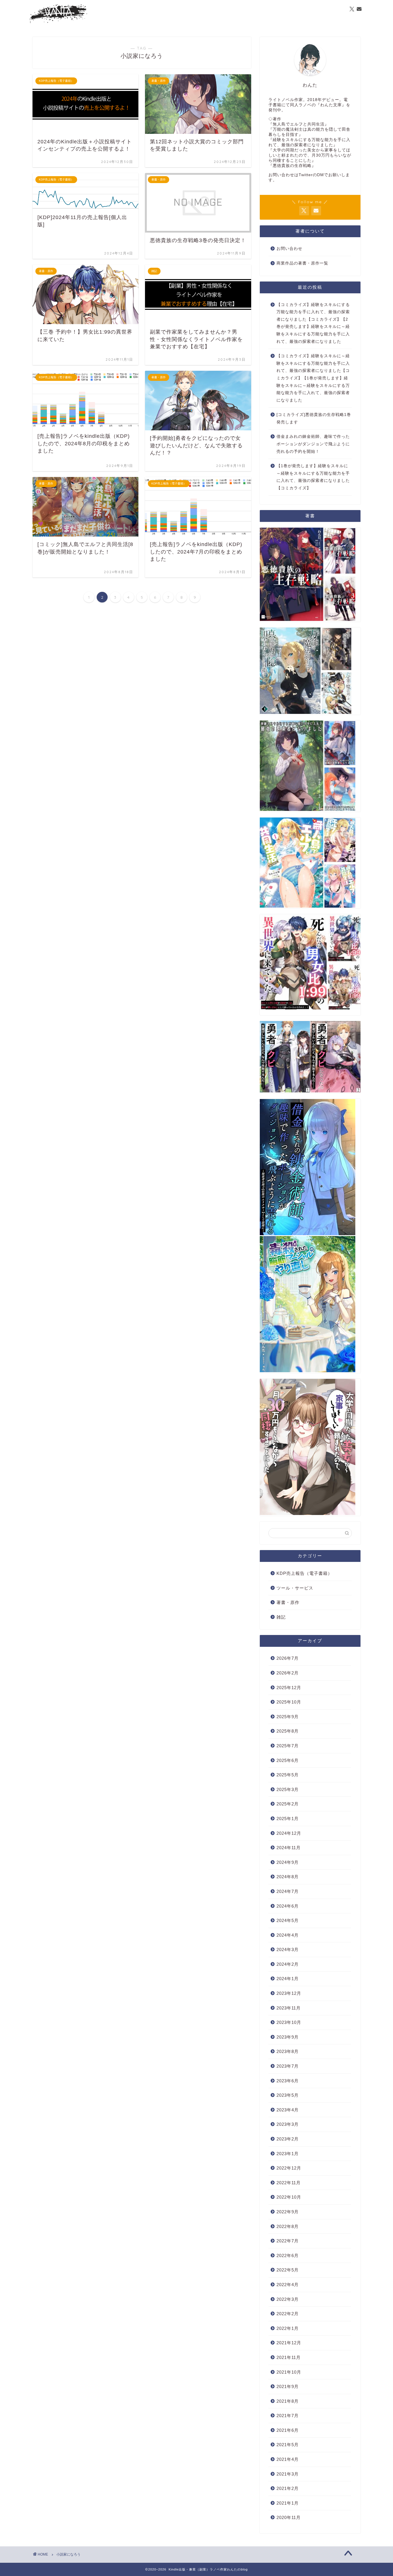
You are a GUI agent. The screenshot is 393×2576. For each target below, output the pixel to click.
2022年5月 (288, 2270)
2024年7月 (288, 1891)
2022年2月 (288, 2314)
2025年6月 (288, 1760)
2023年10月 (289, 2022)
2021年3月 (288, 2474)
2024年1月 (288, 1979)
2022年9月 (288, 2212)
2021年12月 (289, 2343)
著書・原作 (288, 1602)
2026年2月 (288, 1673)
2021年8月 (288, 2401)
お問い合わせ (289, 249)
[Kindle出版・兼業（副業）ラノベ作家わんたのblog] (58, 22)
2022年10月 (289, 2197)
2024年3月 (288, 1949)
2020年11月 (289, 2517)
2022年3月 (288, 2299)
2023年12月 (289, 1993)
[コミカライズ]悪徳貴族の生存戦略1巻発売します (314, 418)
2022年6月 (288, 2255)
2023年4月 (288, 2110)
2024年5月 (288, 1920)
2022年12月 (289, 2168)
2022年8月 (288, 2226)
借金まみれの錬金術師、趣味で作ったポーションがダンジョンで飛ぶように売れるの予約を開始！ (313, 444)
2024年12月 (289, 1833)
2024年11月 (289, 1848)
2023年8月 (288, 2051)
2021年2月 (288, 2488)
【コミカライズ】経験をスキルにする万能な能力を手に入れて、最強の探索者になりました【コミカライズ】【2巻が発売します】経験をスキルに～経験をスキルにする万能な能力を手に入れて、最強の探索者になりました (313, 323)
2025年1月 (288, 1819)
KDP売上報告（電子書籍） (304, 1573)
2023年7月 (288, 2066)
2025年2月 (288, 1804)
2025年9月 (288, 1717)
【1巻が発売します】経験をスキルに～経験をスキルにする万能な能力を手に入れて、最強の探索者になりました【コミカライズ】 (313, 477)
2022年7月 (288, 2241)
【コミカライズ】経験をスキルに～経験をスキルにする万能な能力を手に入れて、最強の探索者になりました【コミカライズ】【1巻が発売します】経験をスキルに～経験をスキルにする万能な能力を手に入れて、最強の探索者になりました (313, 378)
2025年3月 (288, 1789)
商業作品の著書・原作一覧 (302, 263)
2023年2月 (288, 2139)
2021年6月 (288, 2430)
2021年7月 (288, 2416)
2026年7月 (288, 1658)
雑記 (281, 1617)
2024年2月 (288, 1964)
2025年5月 (288, 1775)
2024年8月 (288, 1877)
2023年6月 (288, 2081)
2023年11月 (289, 2008)
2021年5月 (288, 2445)
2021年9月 (288, 2386)
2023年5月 (288, 2095)
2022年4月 (288, 2285)
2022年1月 (288, 2328)
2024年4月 (288, 1935)
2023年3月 (288, 2124)
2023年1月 (288, 2154)
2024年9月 (288, 1862)
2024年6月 (288, 1906)
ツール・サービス (295, 1588)
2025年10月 (289, 1702)
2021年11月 (289, 2357)
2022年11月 (289, 2183)
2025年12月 (289, 1688)
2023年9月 (288, 2037)
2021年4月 (288, 2459)
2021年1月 (288, 2503)
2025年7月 (288, 1746)
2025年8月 (288, 1731)
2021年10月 (289, 2372)
